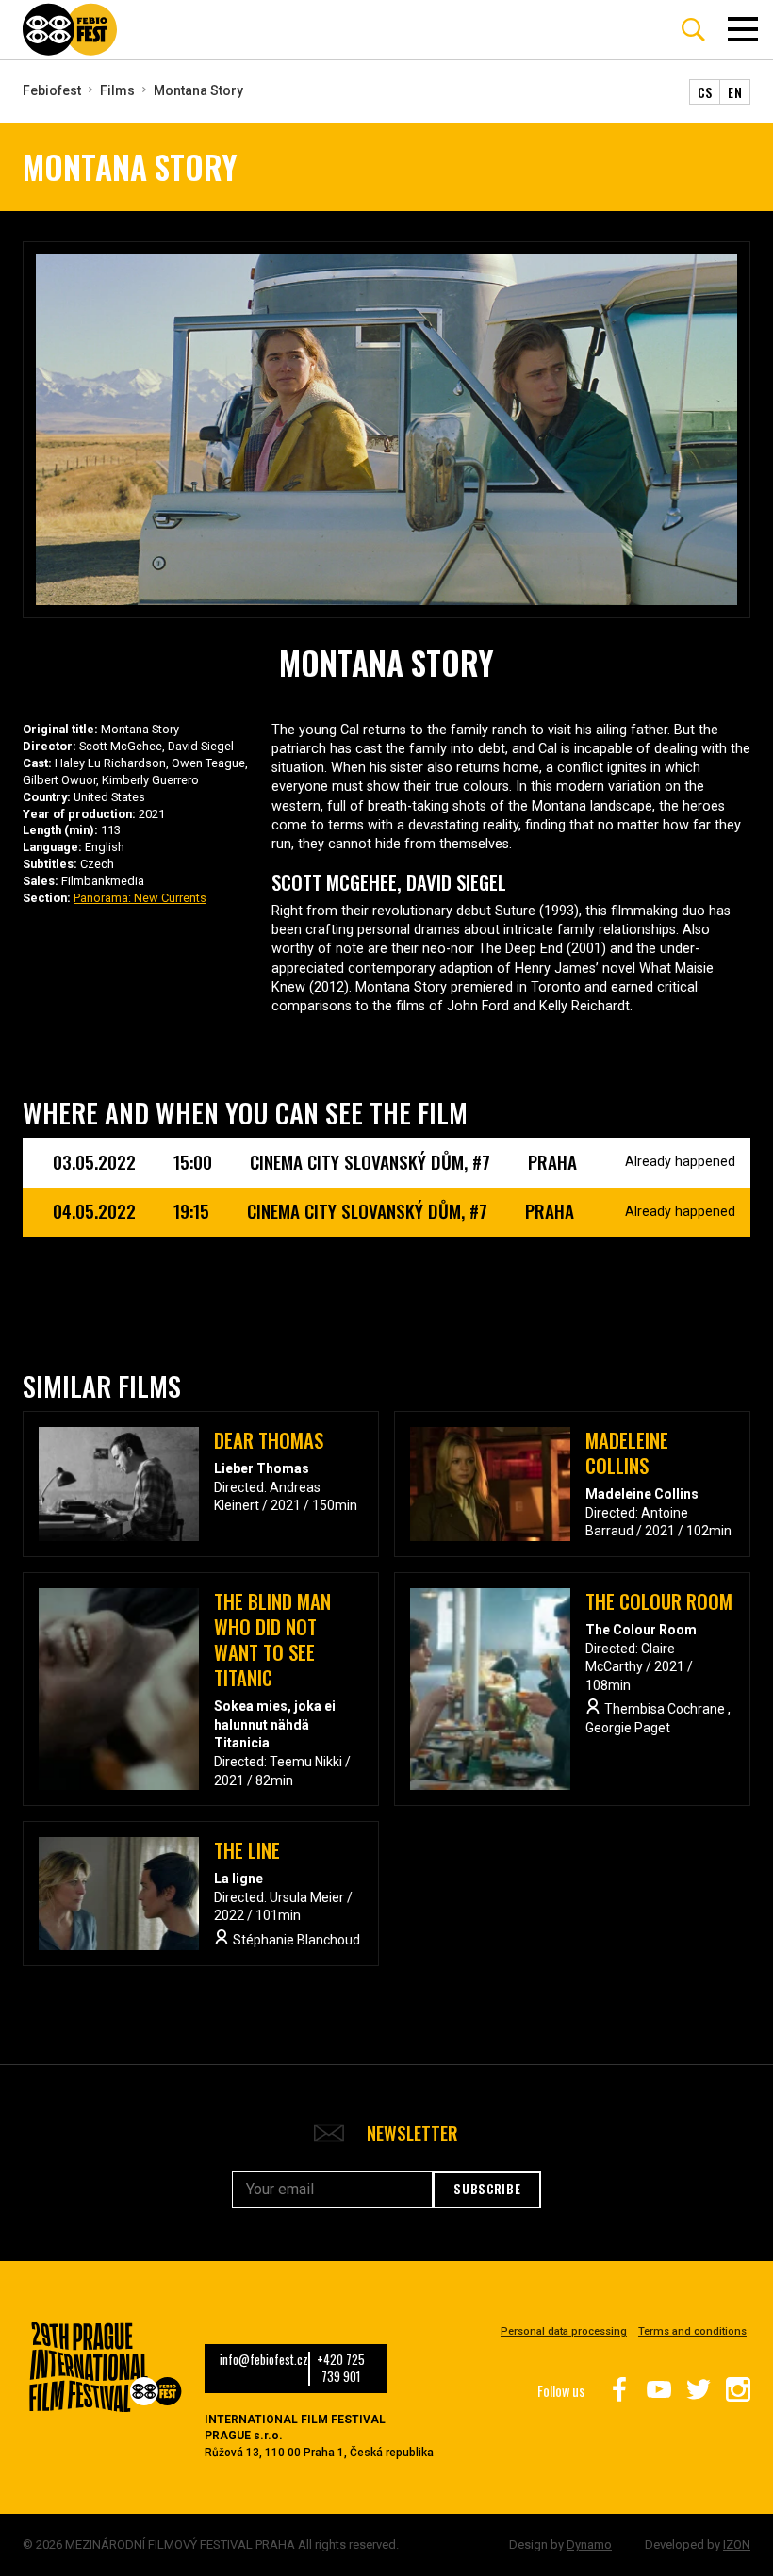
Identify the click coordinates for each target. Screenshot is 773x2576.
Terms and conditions (692, 2331)
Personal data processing (564, 2331)
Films (117, 90)
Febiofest (52, 90)
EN (735, 92)
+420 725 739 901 (341, 2369)
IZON (737, 2544)
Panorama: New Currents (140, 898)
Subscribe (487, 2189)
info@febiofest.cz (264, 2360)
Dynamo (589, 2544)
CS (705, 92)
